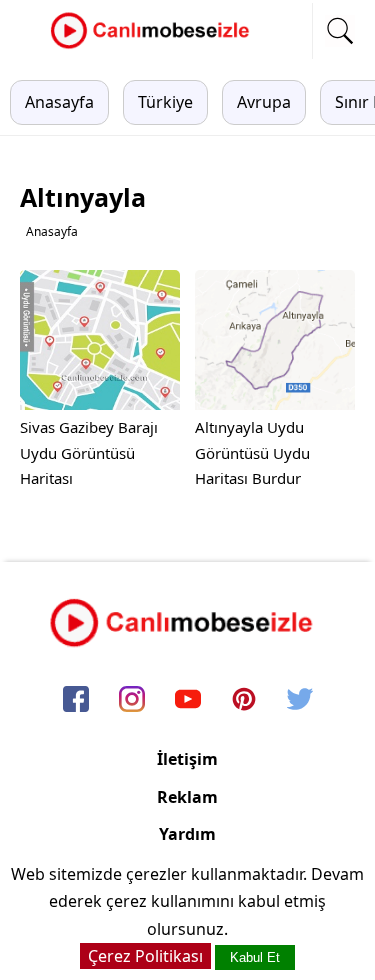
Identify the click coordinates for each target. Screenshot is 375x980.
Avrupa (264, 102)
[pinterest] (244, 701)
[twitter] (300, 701)
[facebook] (76, 701)
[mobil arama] (340, 31)
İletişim (187, 759)
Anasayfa (59, 102)
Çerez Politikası (145, 956)
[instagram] (132, 701)
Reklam (187, 797)
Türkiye (165, 102)
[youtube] (188, 701)
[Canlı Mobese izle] (155, 46)
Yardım (187, 834)
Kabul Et (255, 957)
